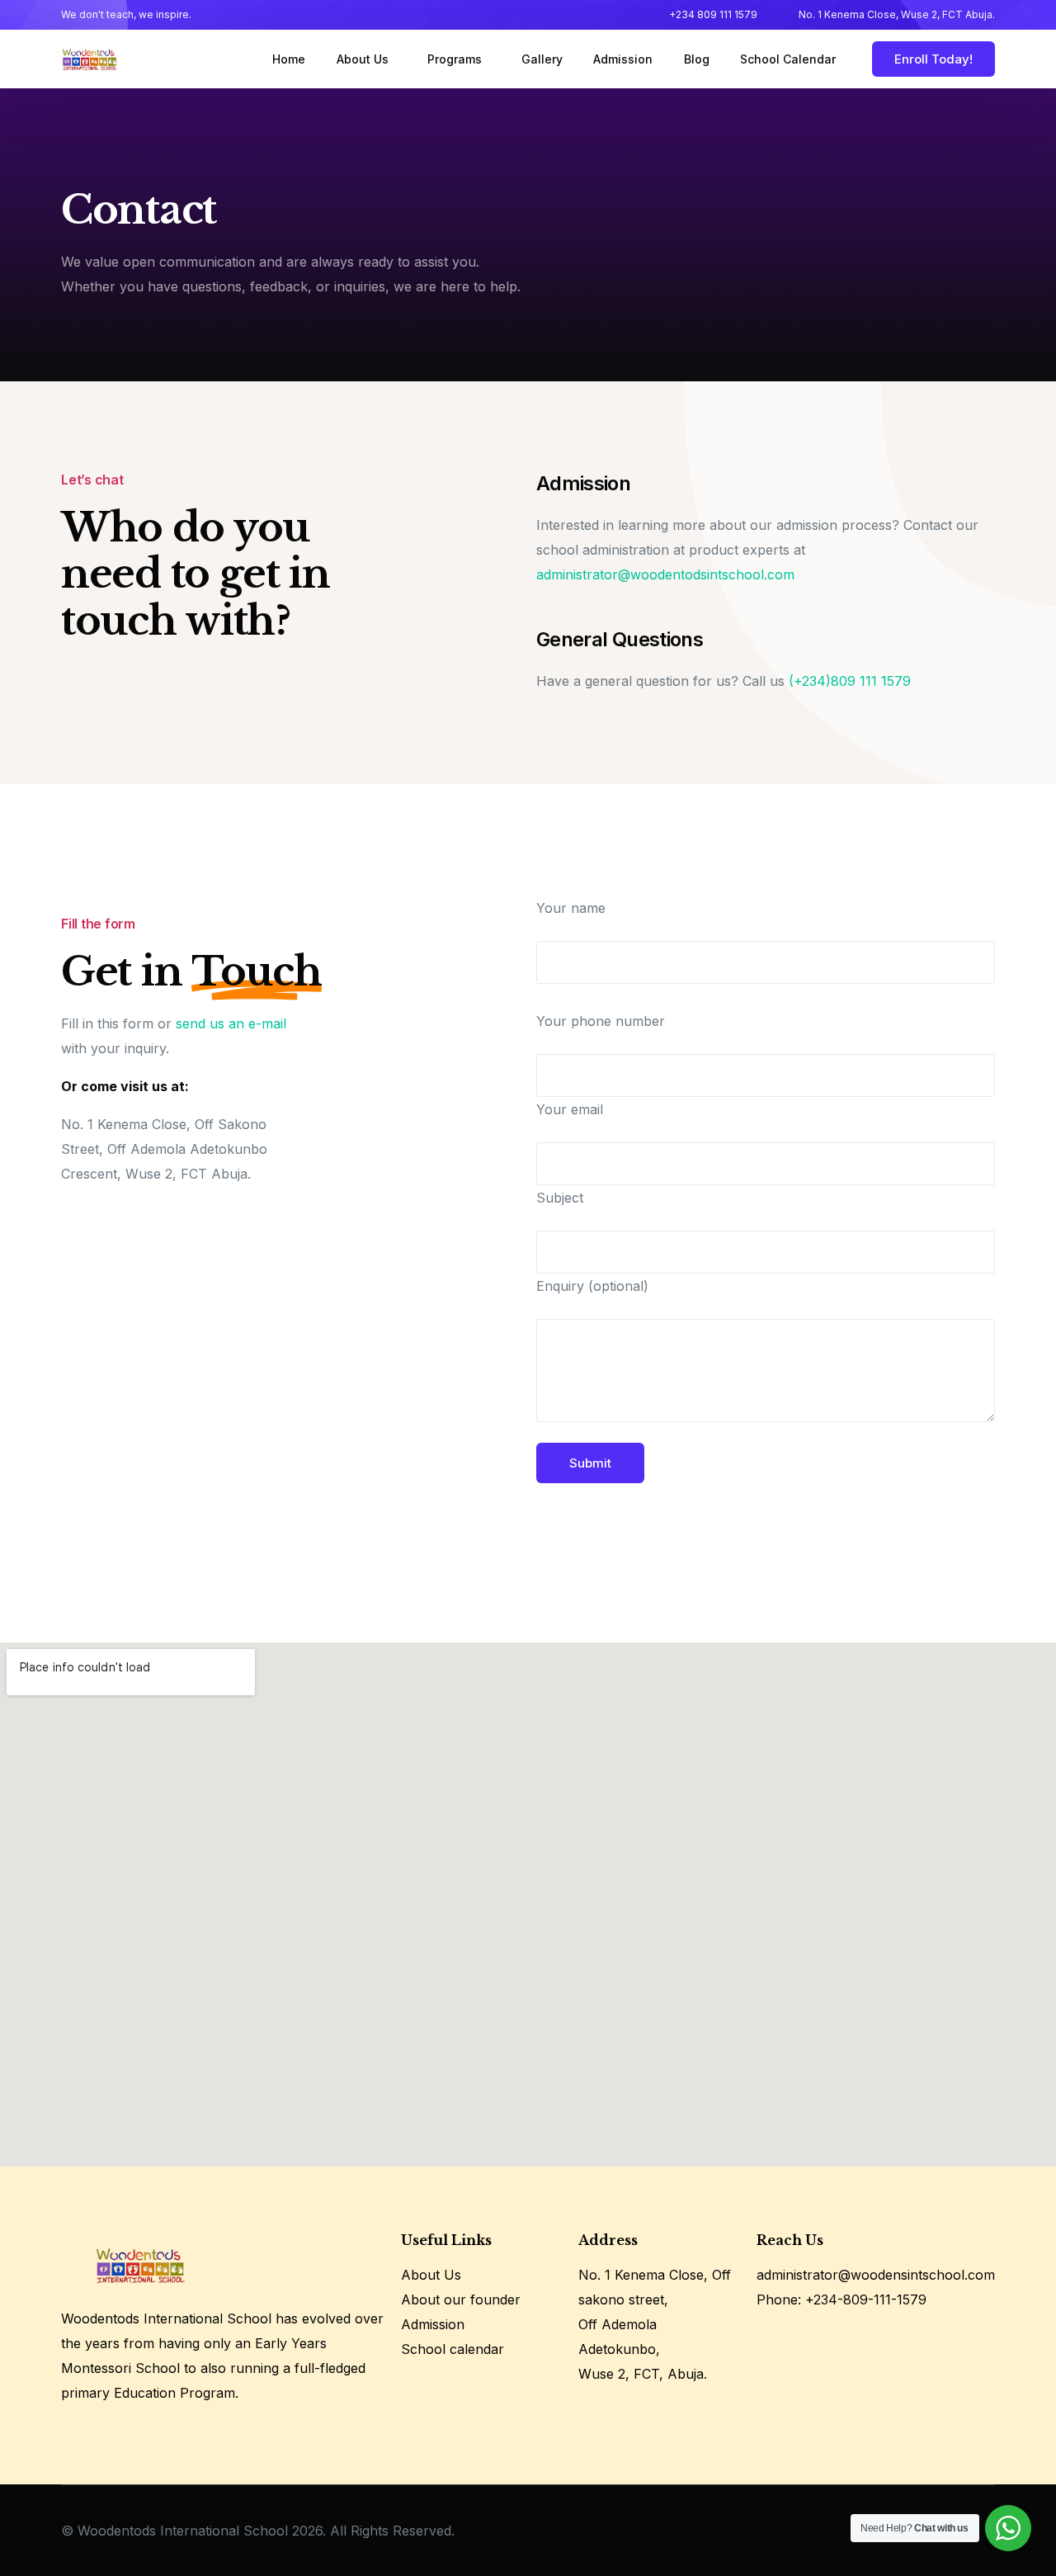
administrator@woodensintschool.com (876, 2275)
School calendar (453, 2349)
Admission (433, 2324)
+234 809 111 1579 (713, 15)
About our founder (461, 2299)
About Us (431, 2275)
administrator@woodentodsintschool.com (665, 574)
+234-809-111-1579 (866, 2299)
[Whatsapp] (831, 2341)
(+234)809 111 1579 (850, 681)
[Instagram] (799, 2341)
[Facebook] (767, 2341)
